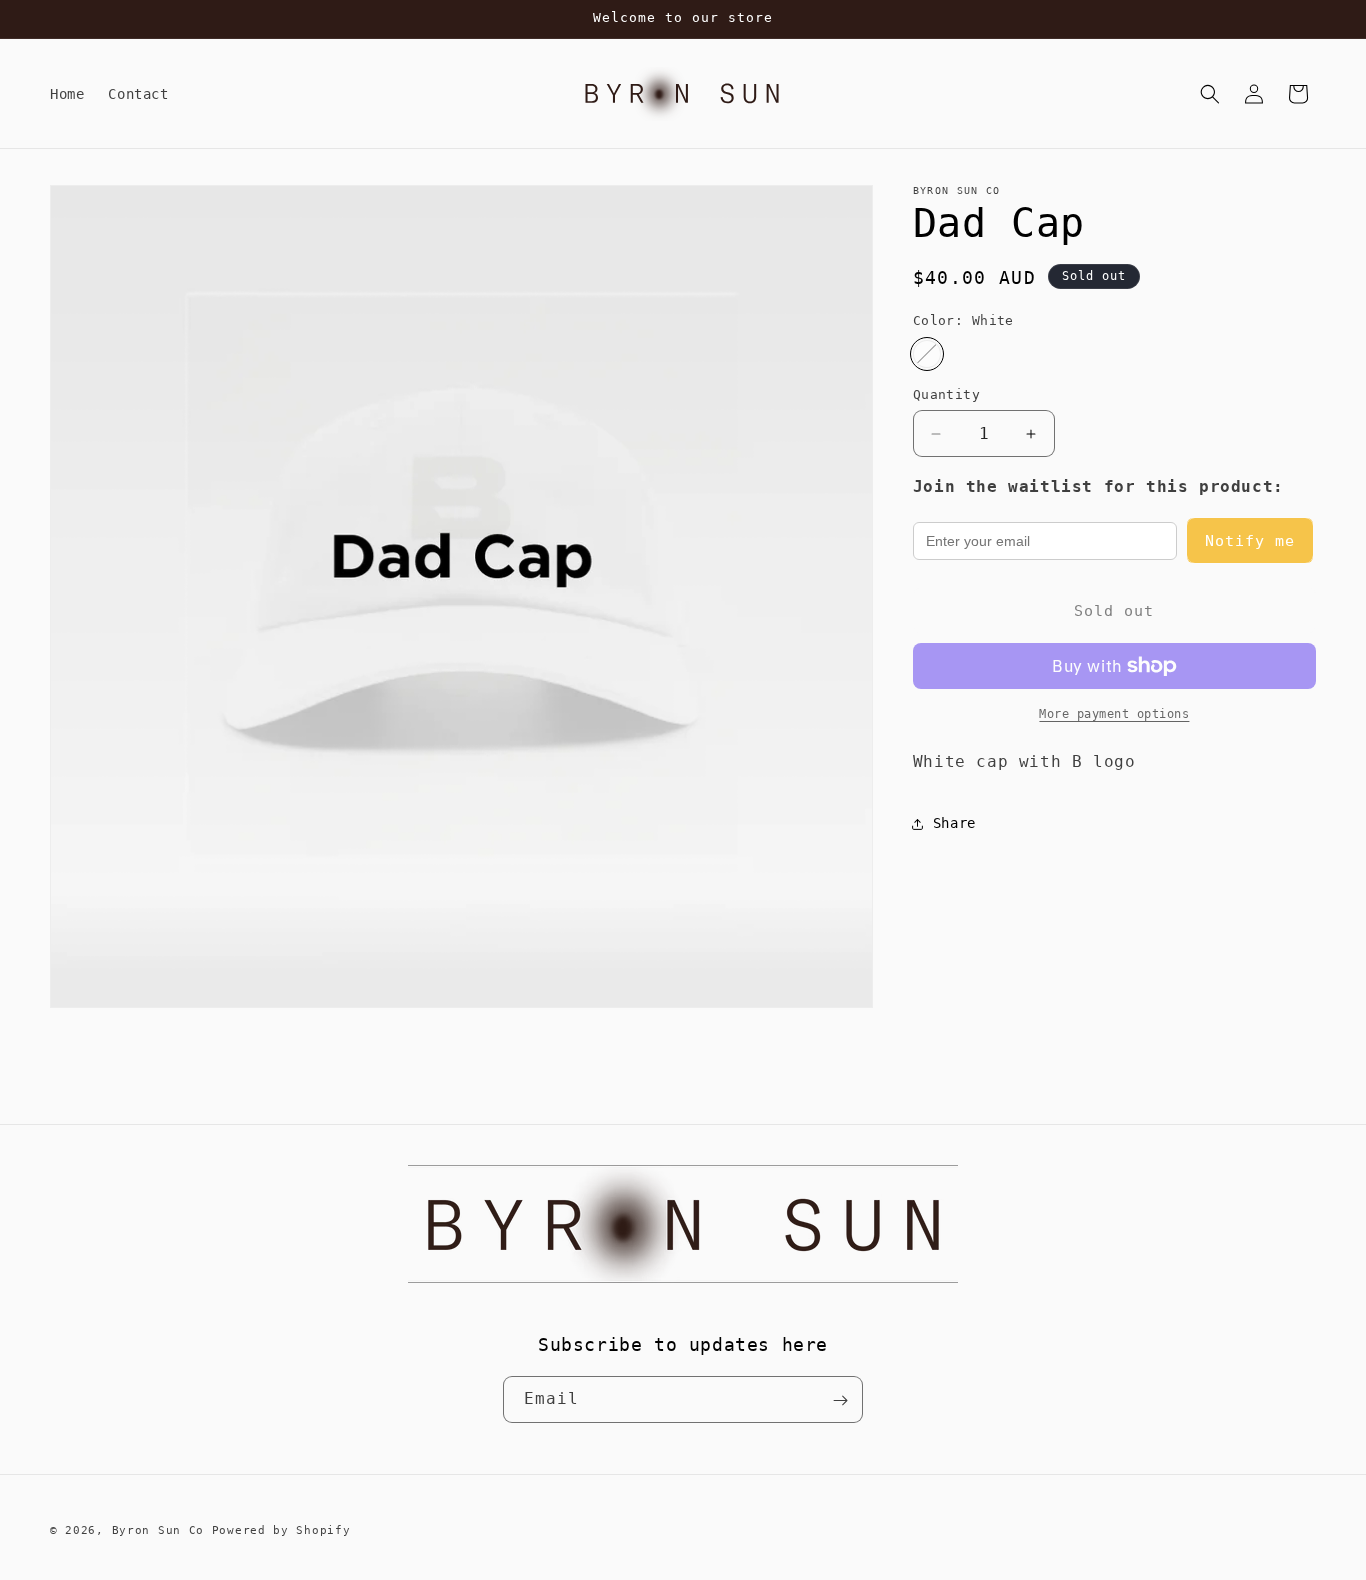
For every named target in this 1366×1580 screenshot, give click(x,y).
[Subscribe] (840, 1400)
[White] (927, 354)
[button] (1210, 94)
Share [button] (954, 823)
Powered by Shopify (281, 1530)
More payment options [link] (1114, 714)
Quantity (946, 394)
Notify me (1250, 541)
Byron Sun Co (158, 1530)
